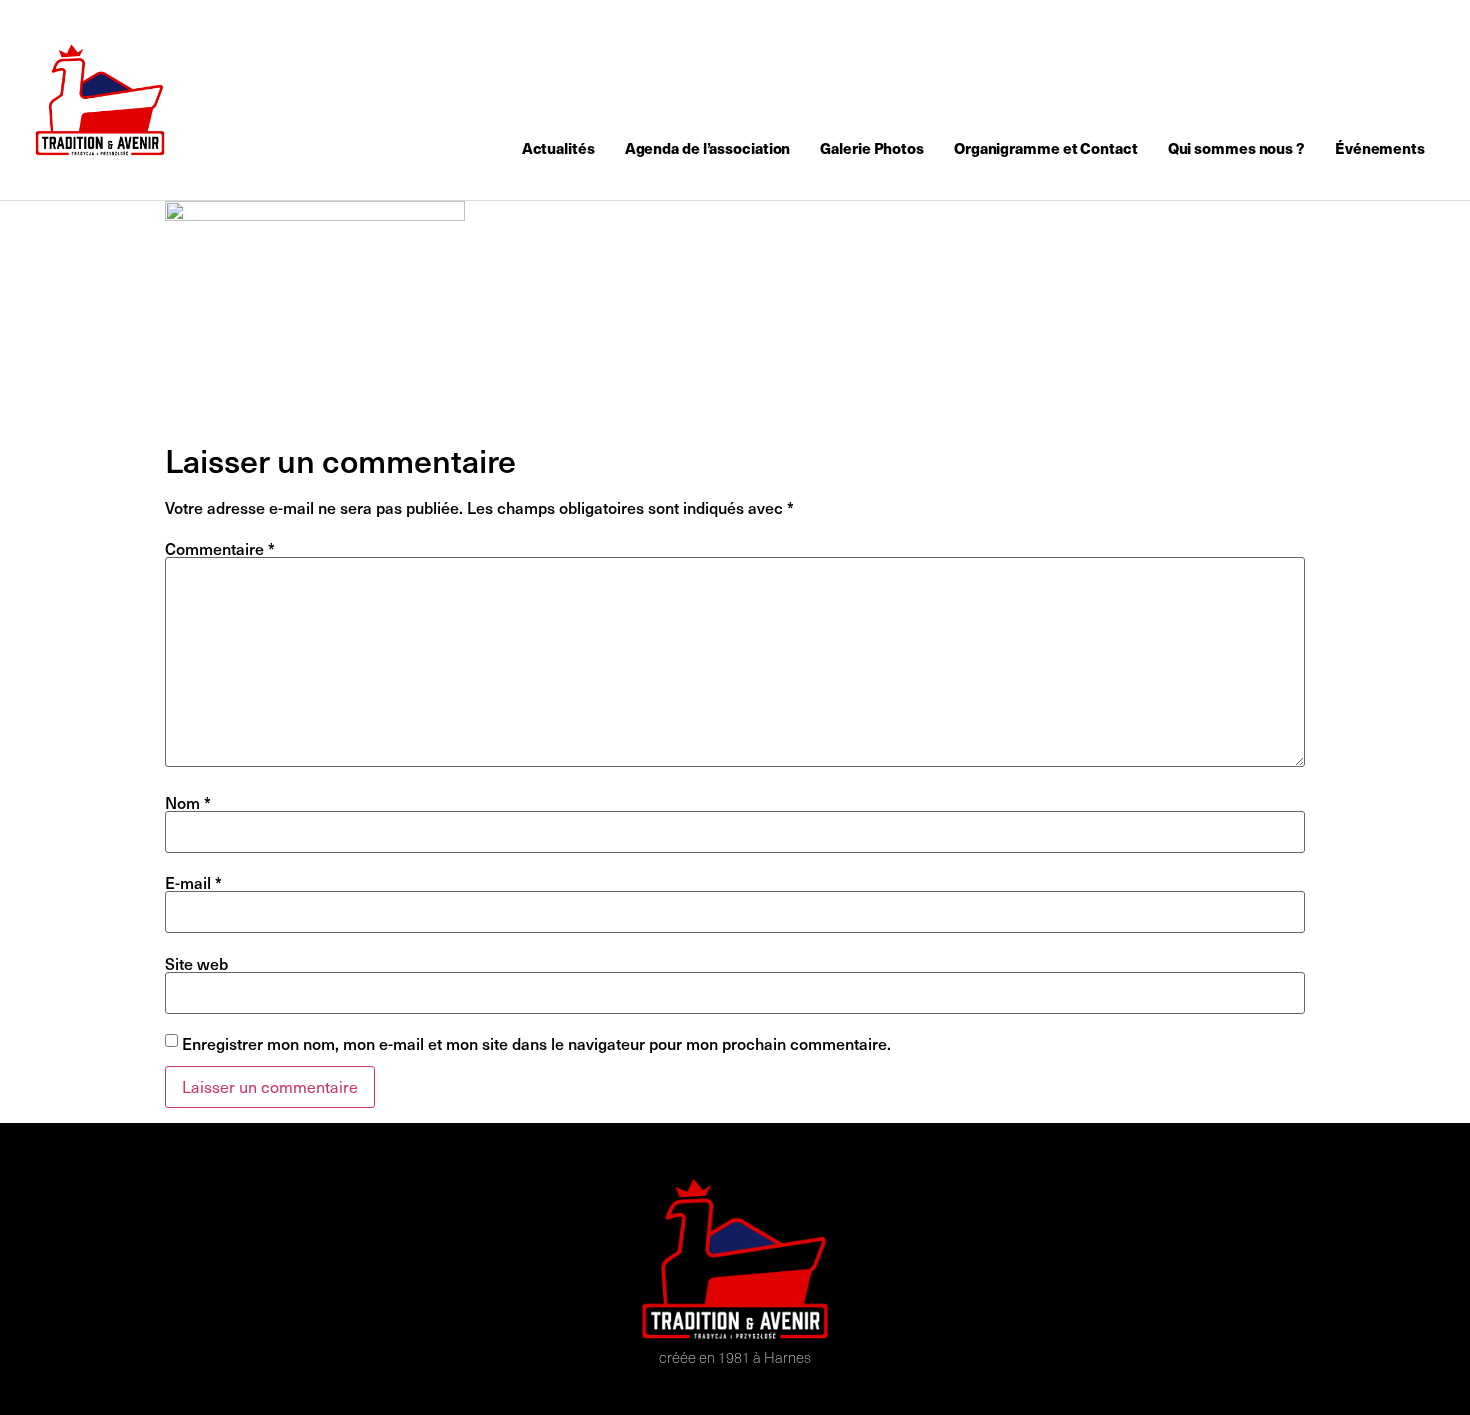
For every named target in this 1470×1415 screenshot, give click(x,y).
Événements (1380, 147)
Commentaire (220, 548)
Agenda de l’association (708, 147)
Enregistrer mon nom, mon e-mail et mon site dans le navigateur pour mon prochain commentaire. (536, 1043)
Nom (188, 802)
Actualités (558, 147)
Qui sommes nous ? (1236, 147)
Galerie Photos (872, 147)
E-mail (193, 882)
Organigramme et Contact (1046, 147)
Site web (196, 963)
